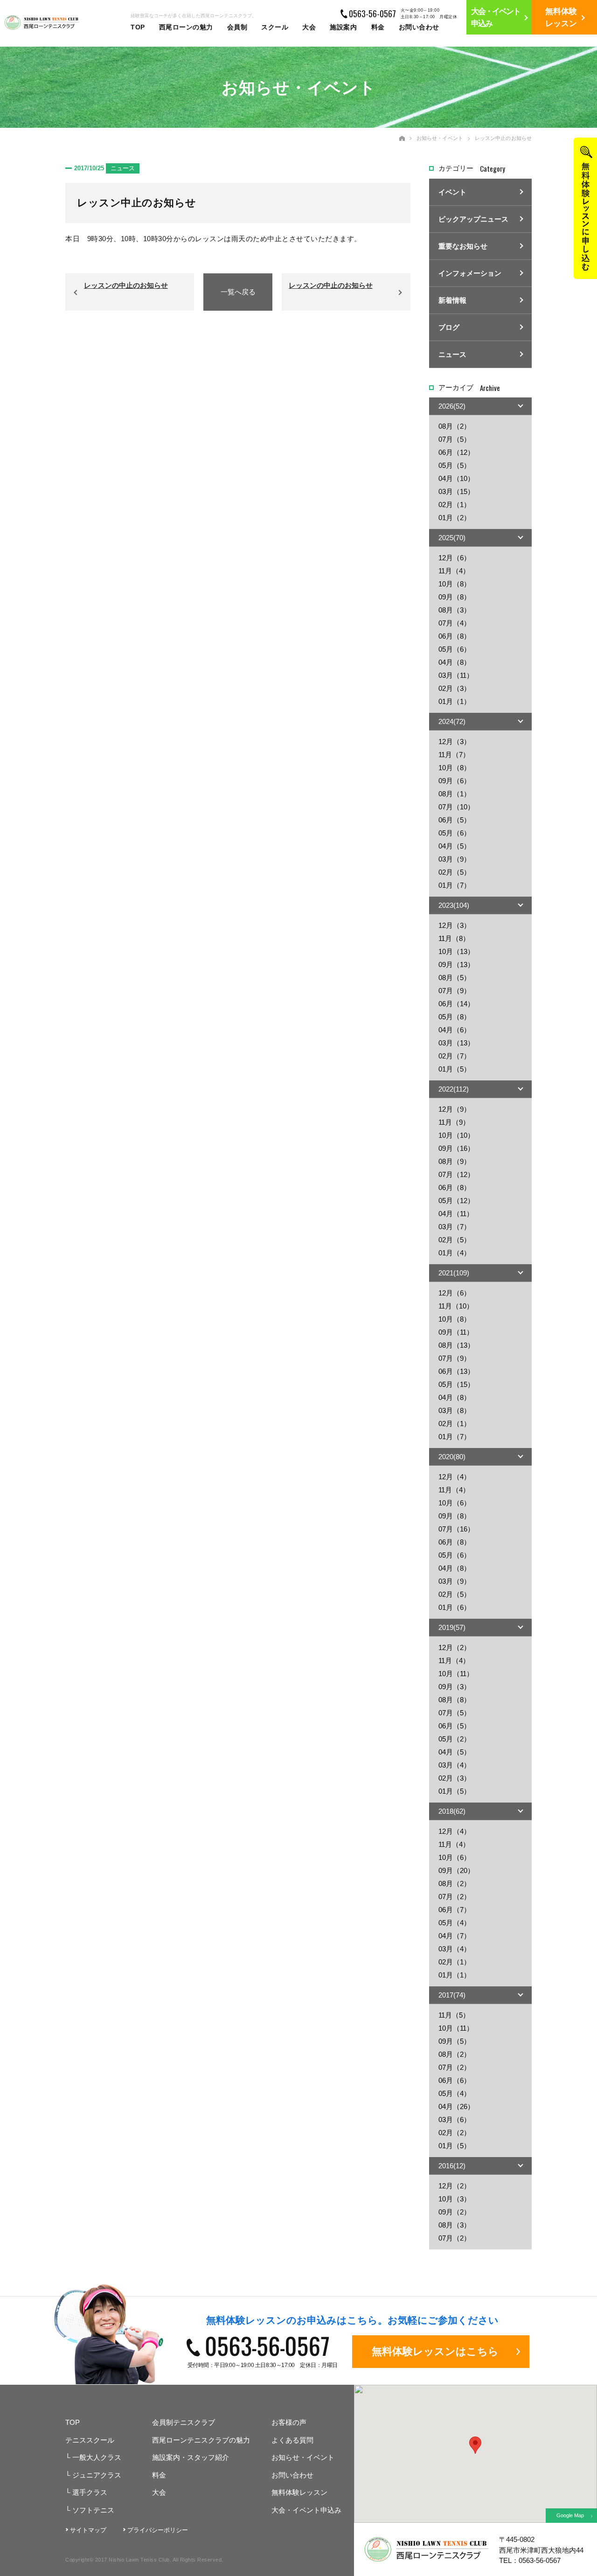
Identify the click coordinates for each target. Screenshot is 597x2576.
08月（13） (456, 1345)
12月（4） (455, 1477)
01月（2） (455, 518)
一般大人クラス (93, 2457)
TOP (138, 27)
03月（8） (455, 1410)
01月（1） (455, 701)
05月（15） (456, 1384)
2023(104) (454, 905)
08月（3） (455, 610)
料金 (378, 27)
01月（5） (455, 1069)
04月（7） (455, 1936)
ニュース (452, 354)
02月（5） (455, 872)
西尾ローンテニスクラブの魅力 (201, 2440)
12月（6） (455, 558)
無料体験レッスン (299, 2492)
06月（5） (455, 820)
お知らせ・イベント (440, 138)
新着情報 (452, 300)
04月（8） (455, 662)
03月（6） (455, 2120)
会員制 (237, 27)
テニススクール (90, 2440)
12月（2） (455, 1647)
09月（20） (456, 1870)
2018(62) (452, 1811)
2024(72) (452, 721)
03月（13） (456, 1043)
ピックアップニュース (473, 219)
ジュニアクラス (93, 2475)
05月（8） (455, 1017)
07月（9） (455, 991)
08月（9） (455, 1161)
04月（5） (455, 846)
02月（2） (455, 2133)
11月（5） (454, 2015)
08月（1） (455, 794)
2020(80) (452, 1457)
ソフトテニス (90, 2510)
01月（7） (455, 885)
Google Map (570, 2515)
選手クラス (86, 2492)
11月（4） (454, 571)
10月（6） (455, 1503)
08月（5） (455, 978)
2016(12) (452, 2166)
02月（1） (455, 505)
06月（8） (455, 636)
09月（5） (455, 2041)
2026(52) (452, 406)
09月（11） (456, 1332)
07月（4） (455, 623)
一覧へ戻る (238, 292)
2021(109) (454, 1273)
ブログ (449, 327)
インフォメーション (470, 273)
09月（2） (455, 2212)
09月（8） (455, 597)
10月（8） (455, 584)
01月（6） (455, 1607)
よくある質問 (292, 2440)
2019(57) (452, 1627)
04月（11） (456, 1214)
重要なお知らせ (463, 246)
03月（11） (456, 675)
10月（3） (455, 2199)
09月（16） (456, 1148)
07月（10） (456, 807)
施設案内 (343, 27)
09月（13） (456, 964)
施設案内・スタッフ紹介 (191, 2457)
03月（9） (455, 859)
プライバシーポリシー (158, 2530)
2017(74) (452, 1995)
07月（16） (456, 1529)
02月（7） (455, 1056)
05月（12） (456, 1201)
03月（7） (455, 1227)
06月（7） (455, 1910)
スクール (275, 27)
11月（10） (456, 1306)
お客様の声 (289, 2422)
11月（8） (454, 938)
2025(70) (452, 538)
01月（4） (455, 1253)
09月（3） (455, 1687)
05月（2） (455, 1739)
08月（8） (455, 1700)
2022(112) (454, 1089)
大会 (309, 27)
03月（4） (455, 1765)
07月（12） (456, 1174)
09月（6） (455, 781)
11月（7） (454, 755)
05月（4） (455, 1923)
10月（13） (456, 951)
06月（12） (456, 452)
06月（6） (455, 2080)
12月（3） (455, 741)
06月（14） (456, 1004)
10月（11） (456, 1674)
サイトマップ (88, 2530)
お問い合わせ (419, 27)
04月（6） (455, 1030)
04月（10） (456, 478)
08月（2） (455, 426)
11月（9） (454, 1122)
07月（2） (455, 1897)
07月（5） (455, 439)
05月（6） (455, 649)
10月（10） (456, 1135)
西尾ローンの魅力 (186, 27)
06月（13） (456, 1371)
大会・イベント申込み (306, 2510)
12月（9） (455, 1109)
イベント (452, 192)
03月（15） (456, 491)
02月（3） (455, 688)
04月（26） (456, 2106)
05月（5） (455, 465)
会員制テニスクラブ (184, 2422)
